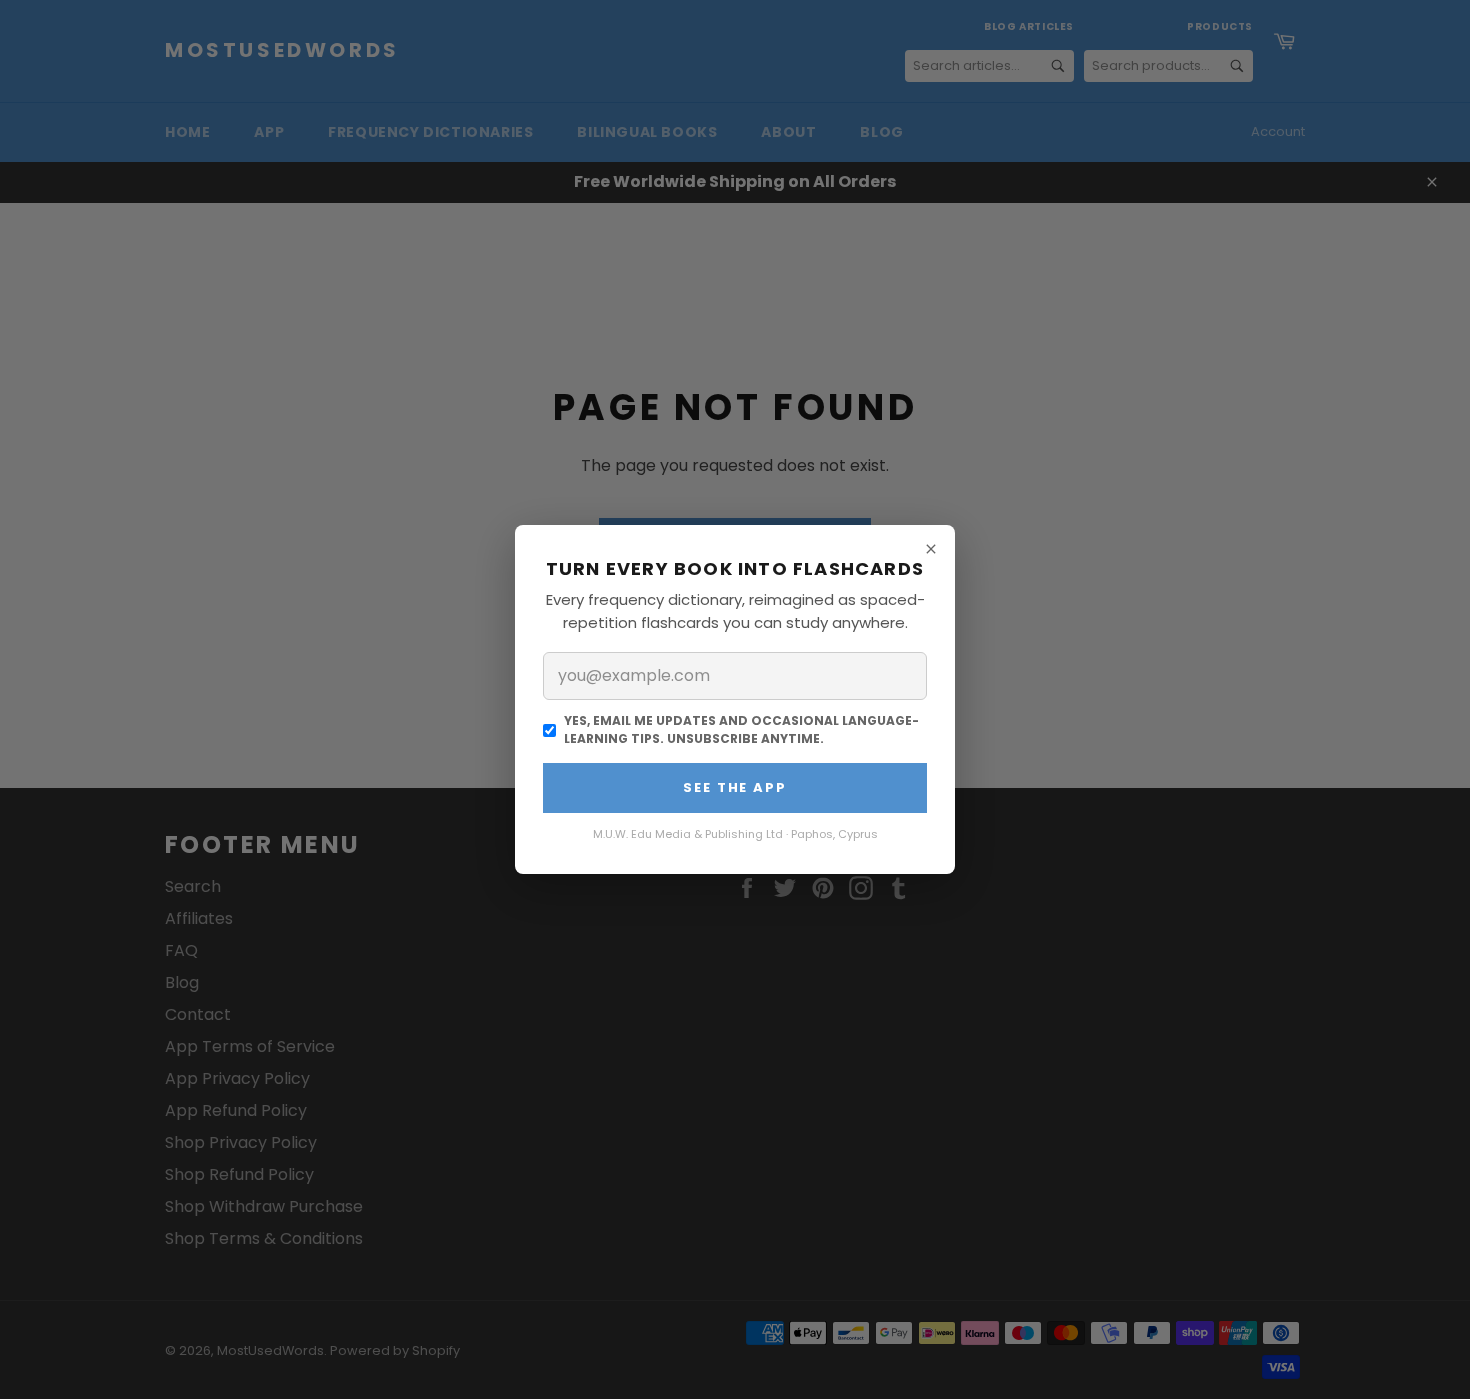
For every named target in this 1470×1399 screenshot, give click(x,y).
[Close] (931, 549)
